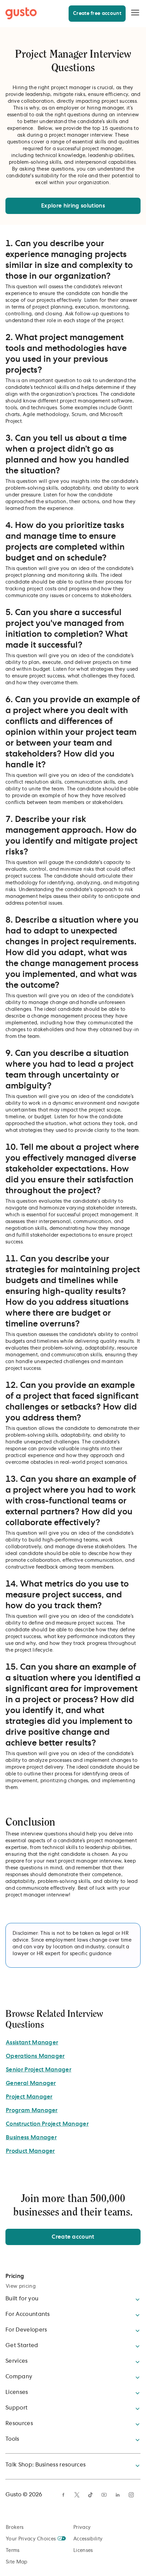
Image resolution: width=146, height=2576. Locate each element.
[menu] (135, 13)
